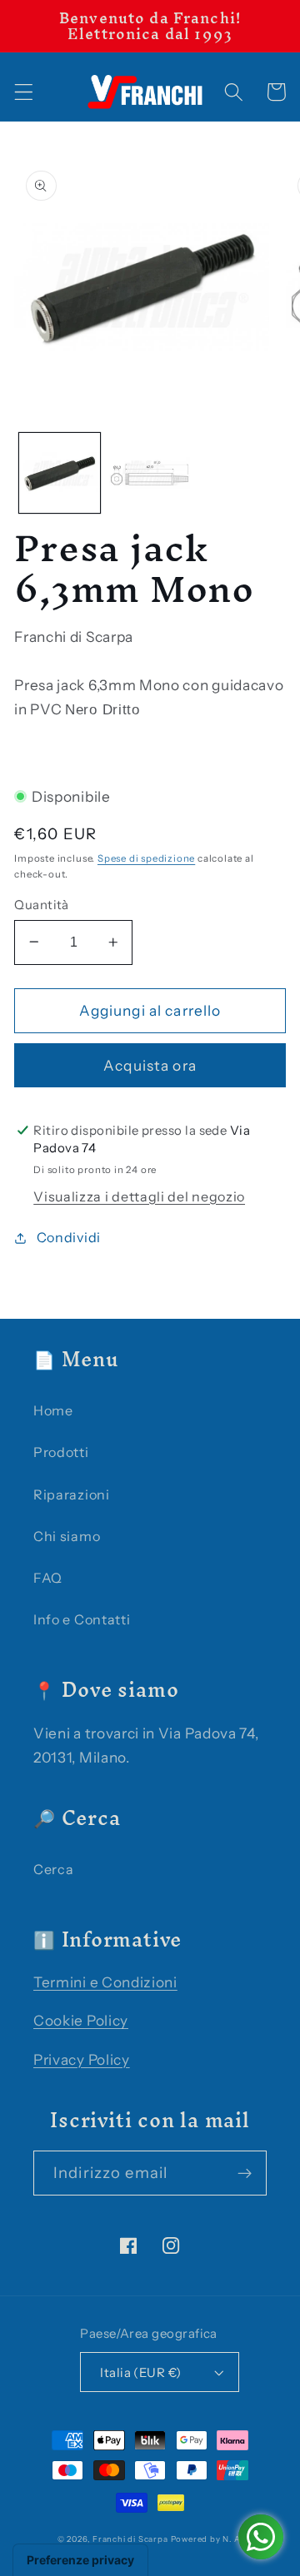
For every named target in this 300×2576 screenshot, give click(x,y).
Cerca (53, 1869)
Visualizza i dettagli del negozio (139, 1196)
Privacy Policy (82, 2059)
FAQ (48, 1578)
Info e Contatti (82, 1619)
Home (53, 1410)
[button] (24, 92)
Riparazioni (72, 1494)
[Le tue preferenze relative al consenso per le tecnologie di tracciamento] (80, 2560)
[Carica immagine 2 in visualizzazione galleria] (150, 473)
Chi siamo (67, 1536)
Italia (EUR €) (140, 2372)
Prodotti (61, 1452)
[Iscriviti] (245, 2173)
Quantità (42, 905)
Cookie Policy (81, 2020)
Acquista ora (150, 1065)
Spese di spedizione (146, 858)
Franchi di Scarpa (130, 2539)
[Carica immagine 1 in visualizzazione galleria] (60, 473)
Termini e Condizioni (105, 1982)
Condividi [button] (69, 1237)
